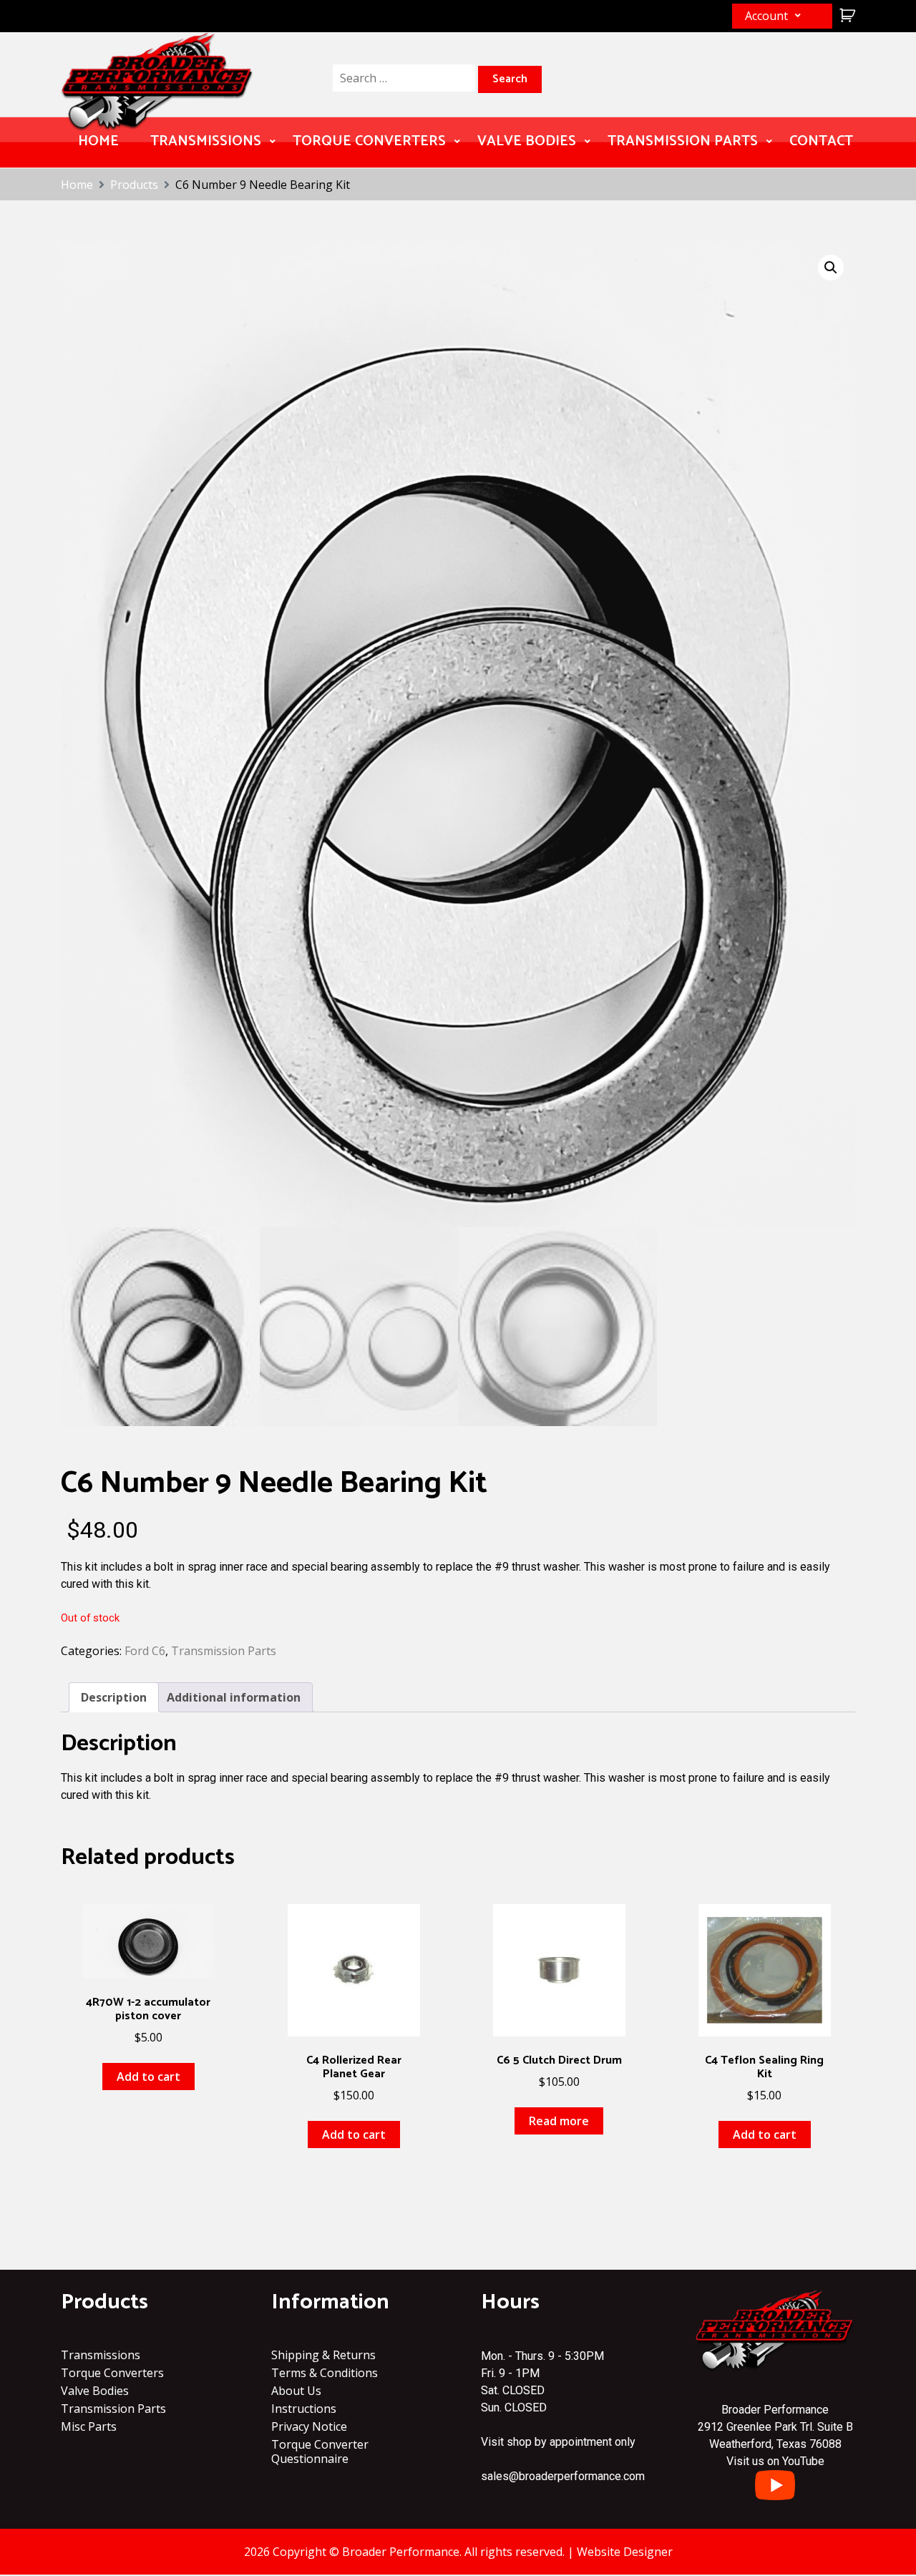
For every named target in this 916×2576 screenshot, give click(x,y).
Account (766, 16)
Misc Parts (89, 2426)
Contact (821, 141)
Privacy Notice (309, 2426)
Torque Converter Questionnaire (320, 2451)
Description (114, 1697)
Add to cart (148, 2077)
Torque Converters (369, 141)
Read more (559, 2121)
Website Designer (625, 2552)
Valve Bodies (527, 141)
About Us (296, 2391)
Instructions (304, 2409)
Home (98, 141)
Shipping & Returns (323, 2355)
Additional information (234, 1697)
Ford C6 (145, 1651)
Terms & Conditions (325, 2373)
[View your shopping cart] (846, 15)
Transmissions (206, 141)
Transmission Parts (683, 141)
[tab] (114, 1697)
